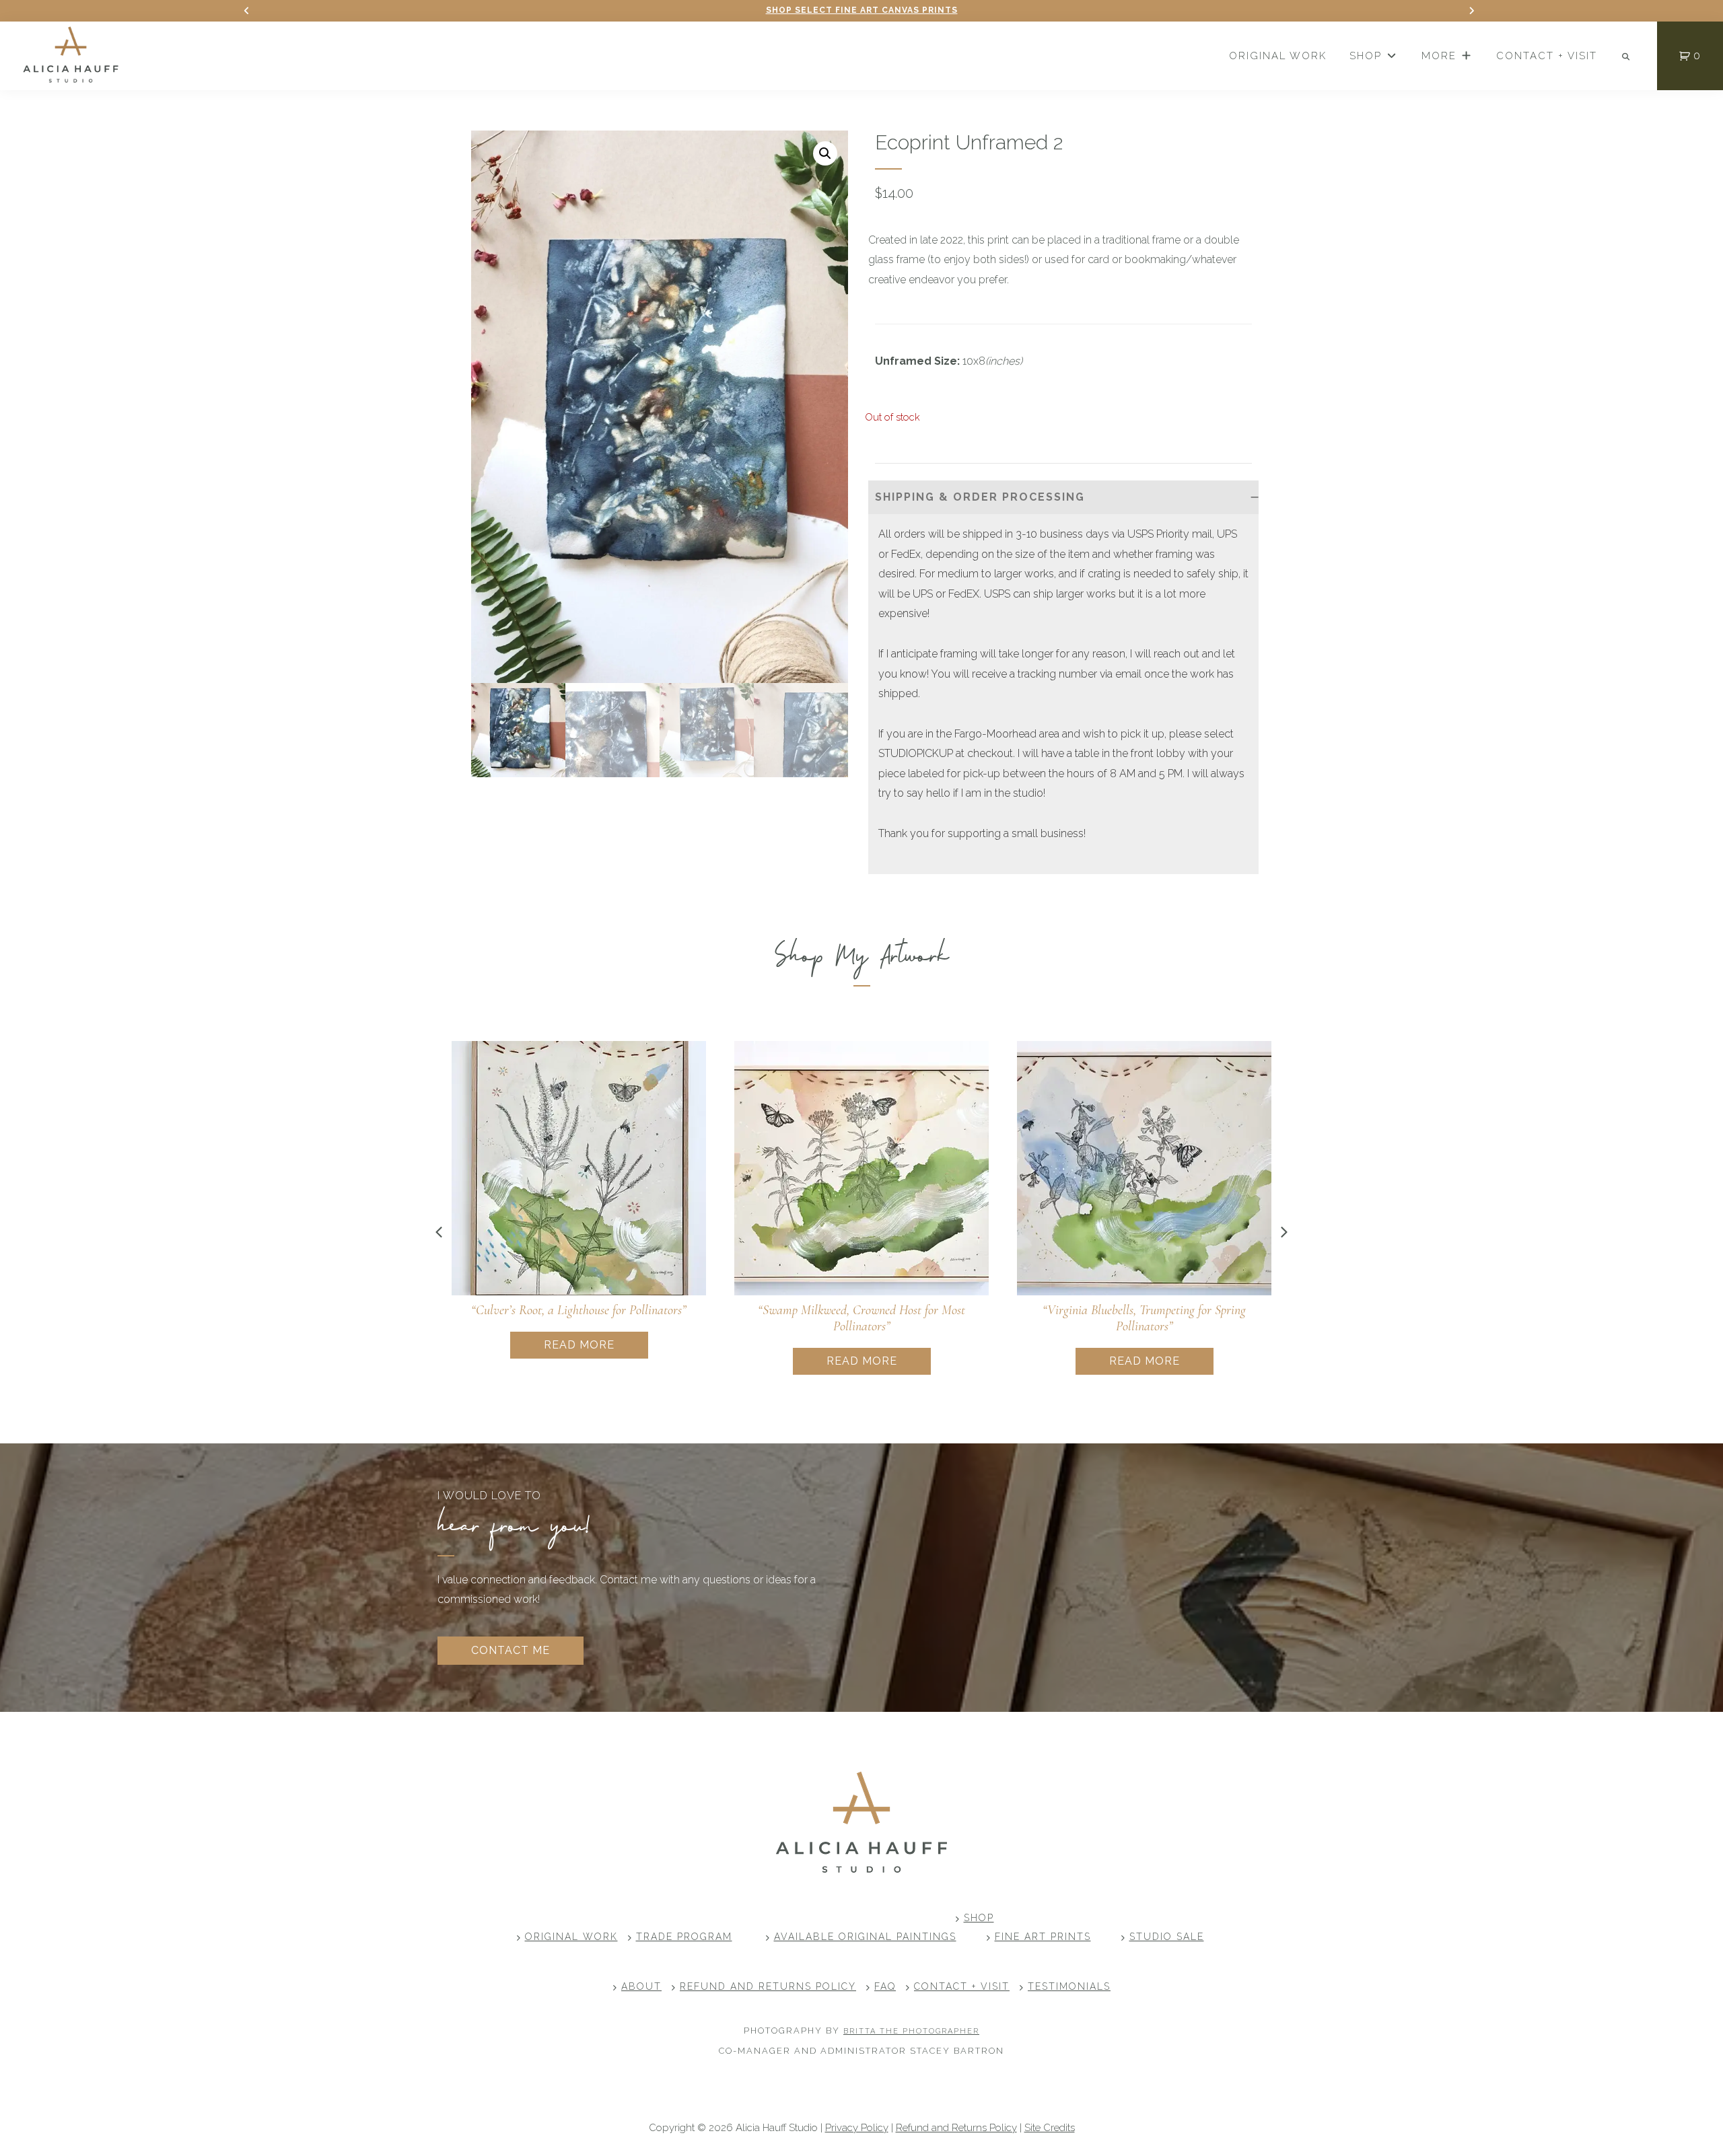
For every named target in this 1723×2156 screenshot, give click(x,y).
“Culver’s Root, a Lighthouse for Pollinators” (579, 1310)
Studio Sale (1167, 1937)
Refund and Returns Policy (768, 1986)
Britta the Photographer (911, 2031)
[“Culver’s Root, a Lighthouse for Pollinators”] (579, 1168)
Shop (979, 1918)
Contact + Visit (962, 1986)
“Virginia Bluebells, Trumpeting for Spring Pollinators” (1144, 1318)
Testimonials (1069, 1986)
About (641, 1986)
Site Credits (1050, 2128)
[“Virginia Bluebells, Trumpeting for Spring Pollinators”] (1144, 1168)
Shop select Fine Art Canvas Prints (862, 10)
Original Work (571, 1937)
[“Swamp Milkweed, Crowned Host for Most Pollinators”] (861, 1168)
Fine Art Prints (1043, 1937)
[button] (825, 153)
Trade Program (684, 1937)
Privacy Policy (857, 2128)
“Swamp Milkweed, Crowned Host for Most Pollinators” (861, 1318)
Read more (579, 1345)
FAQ (885, 1986)
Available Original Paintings (865, 1937)
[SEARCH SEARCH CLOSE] (1627, 57)
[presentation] (439, 1232)
